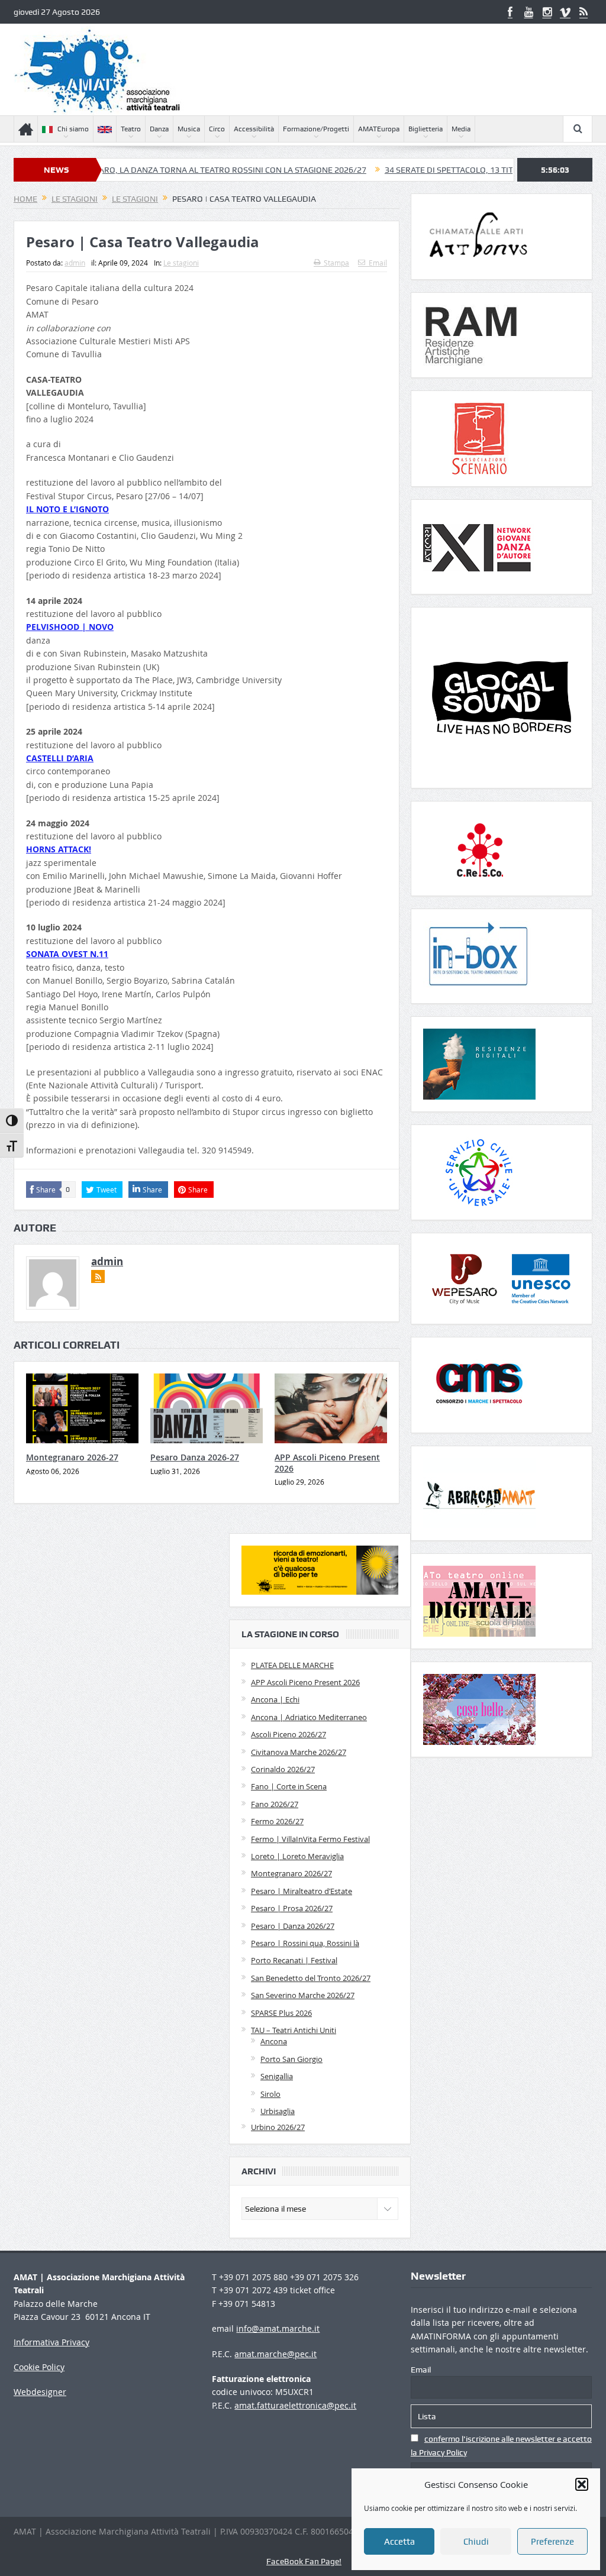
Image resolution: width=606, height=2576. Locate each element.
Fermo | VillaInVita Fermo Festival (310, 1839)
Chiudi (476, 2542)
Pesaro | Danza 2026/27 (293, 1926)
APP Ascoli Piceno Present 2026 (327, 1462)
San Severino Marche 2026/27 (303, 1995)
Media (461, 129)
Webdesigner (40, 2392)
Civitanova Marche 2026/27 (299, 1752)
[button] (582, 2484)
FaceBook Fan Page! (304, 2561)
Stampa (336, 263)
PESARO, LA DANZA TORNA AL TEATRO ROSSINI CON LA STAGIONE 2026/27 (162, 170)
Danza (159, 129)
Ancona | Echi (275, 1699)
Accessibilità (254, 129)
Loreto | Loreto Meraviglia (297, 1856)
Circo (217, 129)
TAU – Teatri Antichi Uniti (294, 2030)
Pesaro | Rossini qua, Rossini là (305, 1943)
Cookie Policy (39, 2367)
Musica (189, 129)
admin (75, 263)
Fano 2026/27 (275, 1804)
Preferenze (552, 2542)
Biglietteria (426, 129)
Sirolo (270, 2094)
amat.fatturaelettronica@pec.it (295, 2405)
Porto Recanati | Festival (294, 1960)
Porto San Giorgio (291, 2059)
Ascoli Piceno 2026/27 (289, 1734)
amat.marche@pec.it (275, 2354)
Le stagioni (181, 263)
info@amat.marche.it (278, 2328)
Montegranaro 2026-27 (72, 1457)
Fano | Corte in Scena (289, 1786)
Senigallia (277, 2076)
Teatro (131, 129)
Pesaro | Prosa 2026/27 (292, 1908)
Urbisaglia (278, 2111)
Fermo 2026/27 (277, 1821)
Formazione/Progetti (316, 129)
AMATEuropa (379, 129)
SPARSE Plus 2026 (281, 2013)
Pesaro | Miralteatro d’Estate (302, 1891)
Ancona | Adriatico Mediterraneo (309, 1717)
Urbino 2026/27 (278, 2127)
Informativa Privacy (51, 2342)
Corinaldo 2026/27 (283, 1769)
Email (378, 263)
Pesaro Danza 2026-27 (195, 1457)
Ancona (274, 2041)
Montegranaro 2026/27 (291, 1873)
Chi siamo (73, 129)
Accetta (399, 2542)
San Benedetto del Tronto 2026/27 (311, 1978)
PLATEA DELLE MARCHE (292, 1665)
